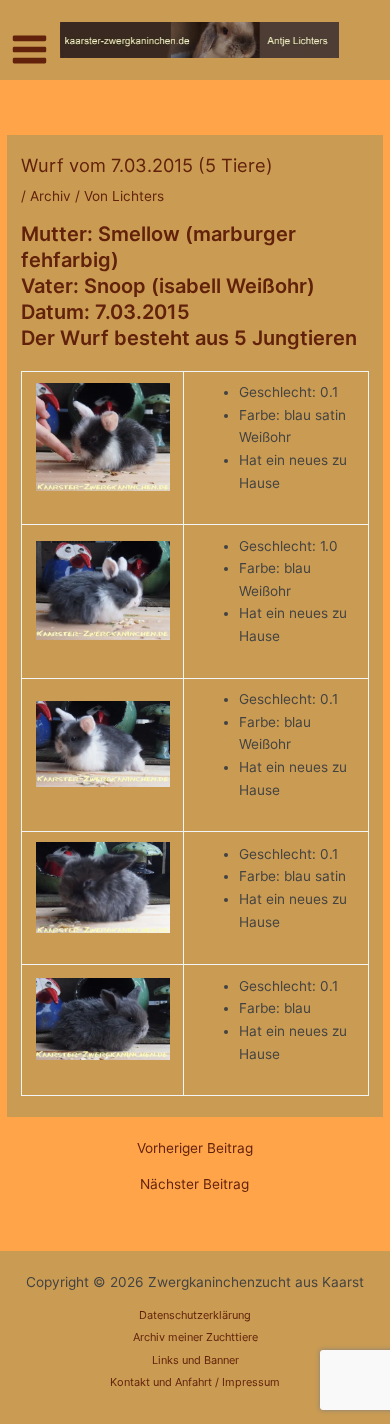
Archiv (50, 196)
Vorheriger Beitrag (195, 1149)
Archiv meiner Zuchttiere (195, 1337)
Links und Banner (195, 1360)
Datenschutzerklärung (195, 1315)
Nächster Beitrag (194, 1185)
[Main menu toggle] (30, 50)
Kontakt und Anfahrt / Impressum (195, 1382)
